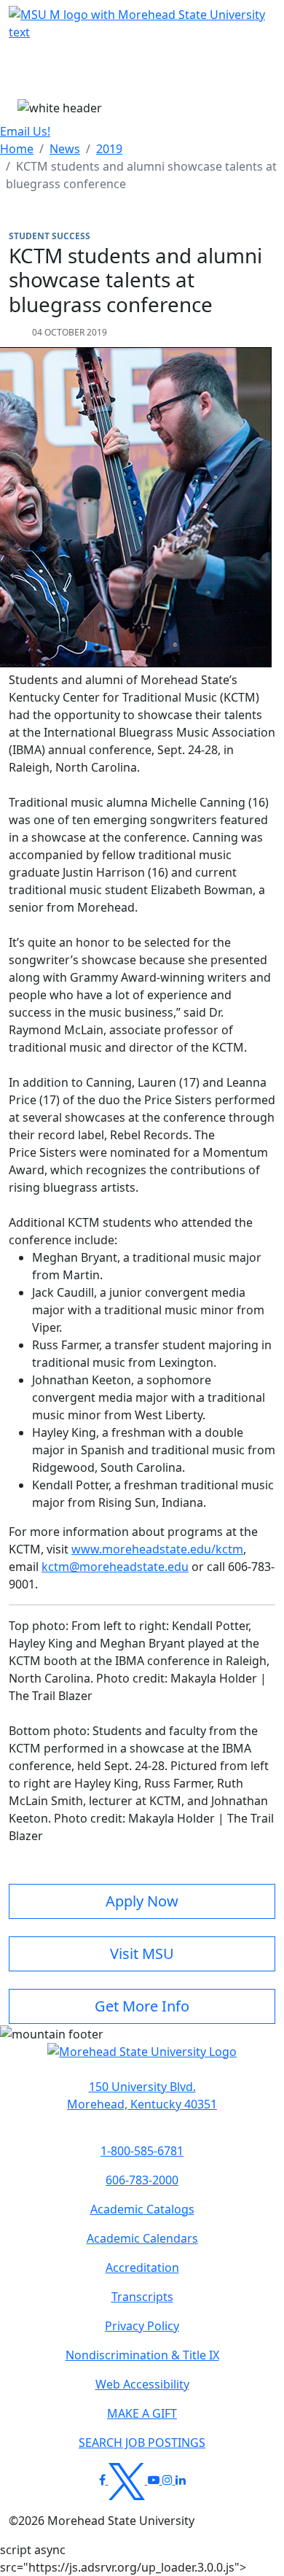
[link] (142, 2095)
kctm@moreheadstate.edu (115, 1567)
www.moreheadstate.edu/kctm (157, 1549)
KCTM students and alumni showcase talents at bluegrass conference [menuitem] (141, 175)
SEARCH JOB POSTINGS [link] (142, 2443)
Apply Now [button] (142, 1901)
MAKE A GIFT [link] (142, 2413)
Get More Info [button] (142, 2006)
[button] (142, 2059)
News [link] (65, 149)
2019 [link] (109, 149)
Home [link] (17, 149)
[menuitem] (17, 149)
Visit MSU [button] (142, 1954)
